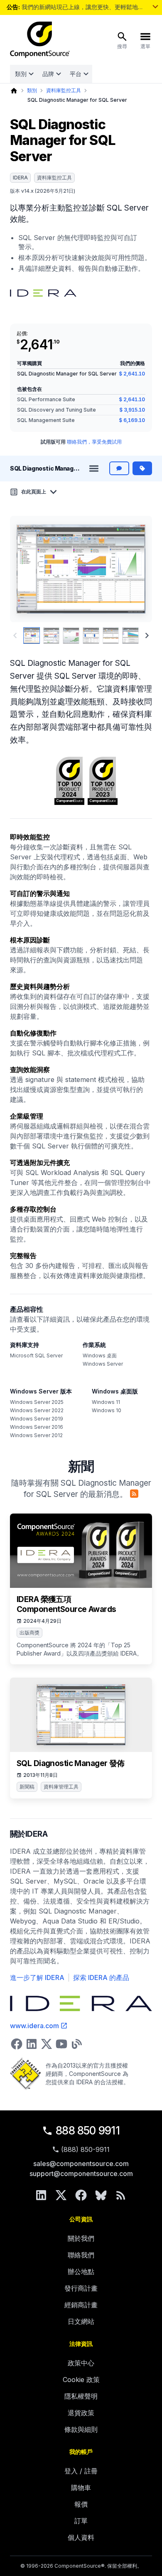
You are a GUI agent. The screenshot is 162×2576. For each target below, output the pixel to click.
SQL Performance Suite (46, 399)
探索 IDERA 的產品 (101, 1977)
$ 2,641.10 (132, 374)
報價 (81, 2504)
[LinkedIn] (41, 2195)
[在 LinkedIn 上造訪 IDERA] (32, 2044)
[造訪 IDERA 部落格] (76, 2044)
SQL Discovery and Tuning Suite (56, 410)
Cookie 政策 (81, 2380)
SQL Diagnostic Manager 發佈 (71, 1763)
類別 (21, 74)
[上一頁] (28, 569)
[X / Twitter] (61, 2195)
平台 (76, 74)
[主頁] (14, 91)
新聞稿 (27, 1787)
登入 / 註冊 (81, 2471)
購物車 (81, 2488)
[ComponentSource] (40, 40)
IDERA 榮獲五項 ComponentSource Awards (66, 1604)
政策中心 (81, 2363)
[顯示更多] (155, 7)
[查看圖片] (32, 635)
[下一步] (135, 569)
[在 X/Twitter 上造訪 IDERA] (47, 2044)
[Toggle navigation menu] (94, 469)
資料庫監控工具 (64, 90)
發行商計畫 (81, 2288)
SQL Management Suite (46, 420)
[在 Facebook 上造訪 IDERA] (17, 2044)
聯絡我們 (81, 2255)
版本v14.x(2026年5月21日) (43, 191)
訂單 (81, 2521)
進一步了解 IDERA (37, 1977)
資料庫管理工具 (61, 1787)
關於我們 (81, 2238)
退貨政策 (81, 2413)
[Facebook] (81, 2195)
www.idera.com (34, 2026)
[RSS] (121, 2195)
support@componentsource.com (81, 2174)
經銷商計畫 (81, 2305)
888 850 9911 (88, 2131)
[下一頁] (147, 635)
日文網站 (81, 2321)
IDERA (20, 178)
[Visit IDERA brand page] (43, 293)
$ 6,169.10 (132, 420)
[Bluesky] (101, 2195)
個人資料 (81, 2537)
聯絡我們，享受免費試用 (94, 442)
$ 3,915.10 (132, 410)
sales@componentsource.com (81, 2164)
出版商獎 (29, 1633)
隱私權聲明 (81, 2396)
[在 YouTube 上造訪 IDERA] (61, 2044)
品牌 (48, 74)
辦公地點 (81, 2272)
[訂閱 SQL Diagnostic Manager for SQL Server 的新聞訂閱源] (134, 1494)
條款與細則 (81, 2429)
